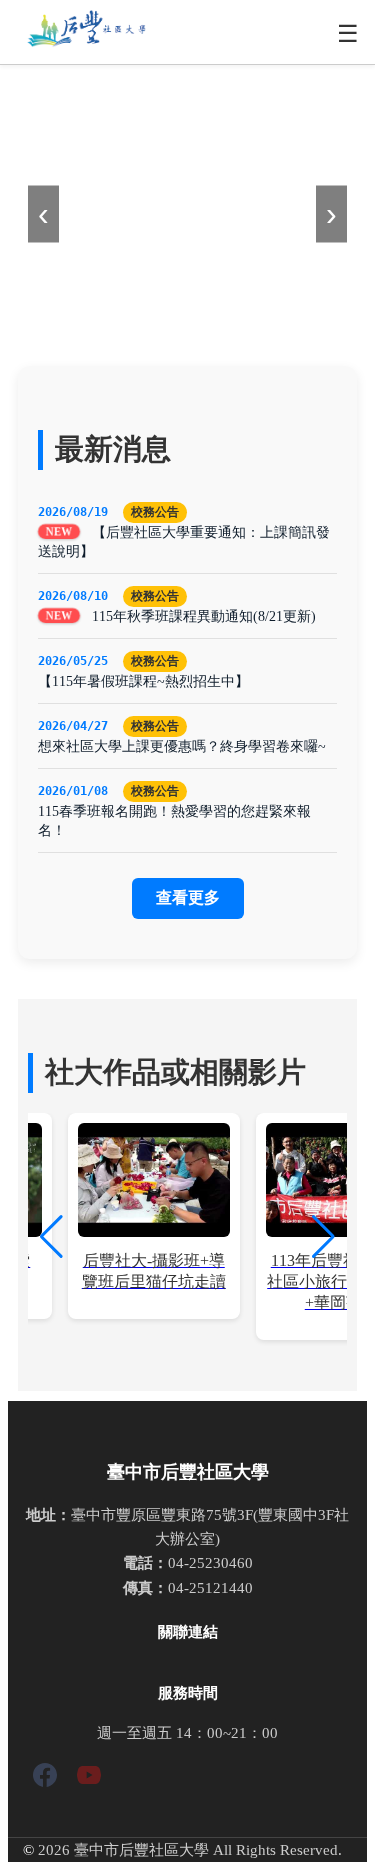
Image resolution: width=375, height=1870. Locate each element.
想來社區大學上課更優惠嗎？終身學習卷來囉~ (182, 746)
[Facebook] (45, 1778)
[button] (323, 1237)
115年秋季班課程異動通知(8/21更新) (204, 616)
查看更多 (188, 897)
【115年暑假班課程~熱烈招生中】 (143, 681)
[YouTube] (89, 1778)
